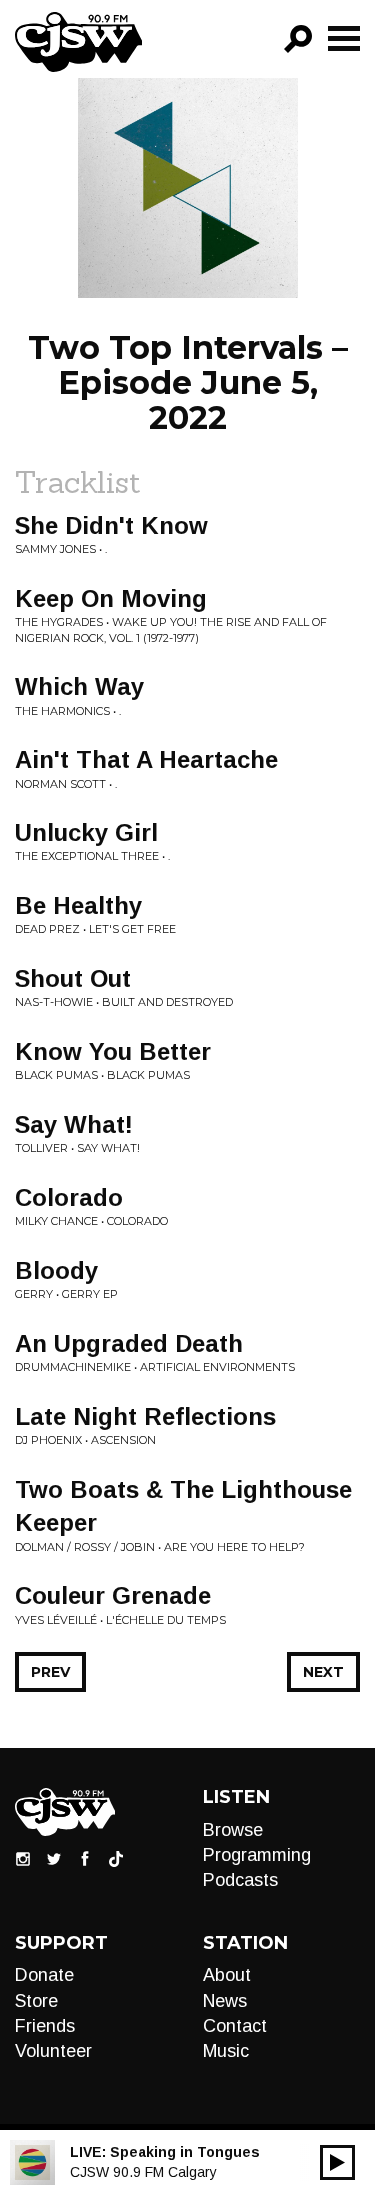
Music (226, 2051)
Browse (233, 1830)
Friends (45, 2026)
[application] (337, 2162)
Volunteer (53, 2051)
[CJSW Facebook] (85, 1858)
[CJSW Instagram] (23, 1858)
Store (36, 2001)
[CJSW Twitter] (54, 1858)
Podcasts (240, 1880)
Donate (44, 1975)
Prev (50, 1672)
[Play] (337, 2162)
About (227, 1975)
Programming (257, 1855)
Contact (235, 2026)
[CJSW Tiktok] (116, 1858)
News (225, 2001)
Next (323, 1672)
